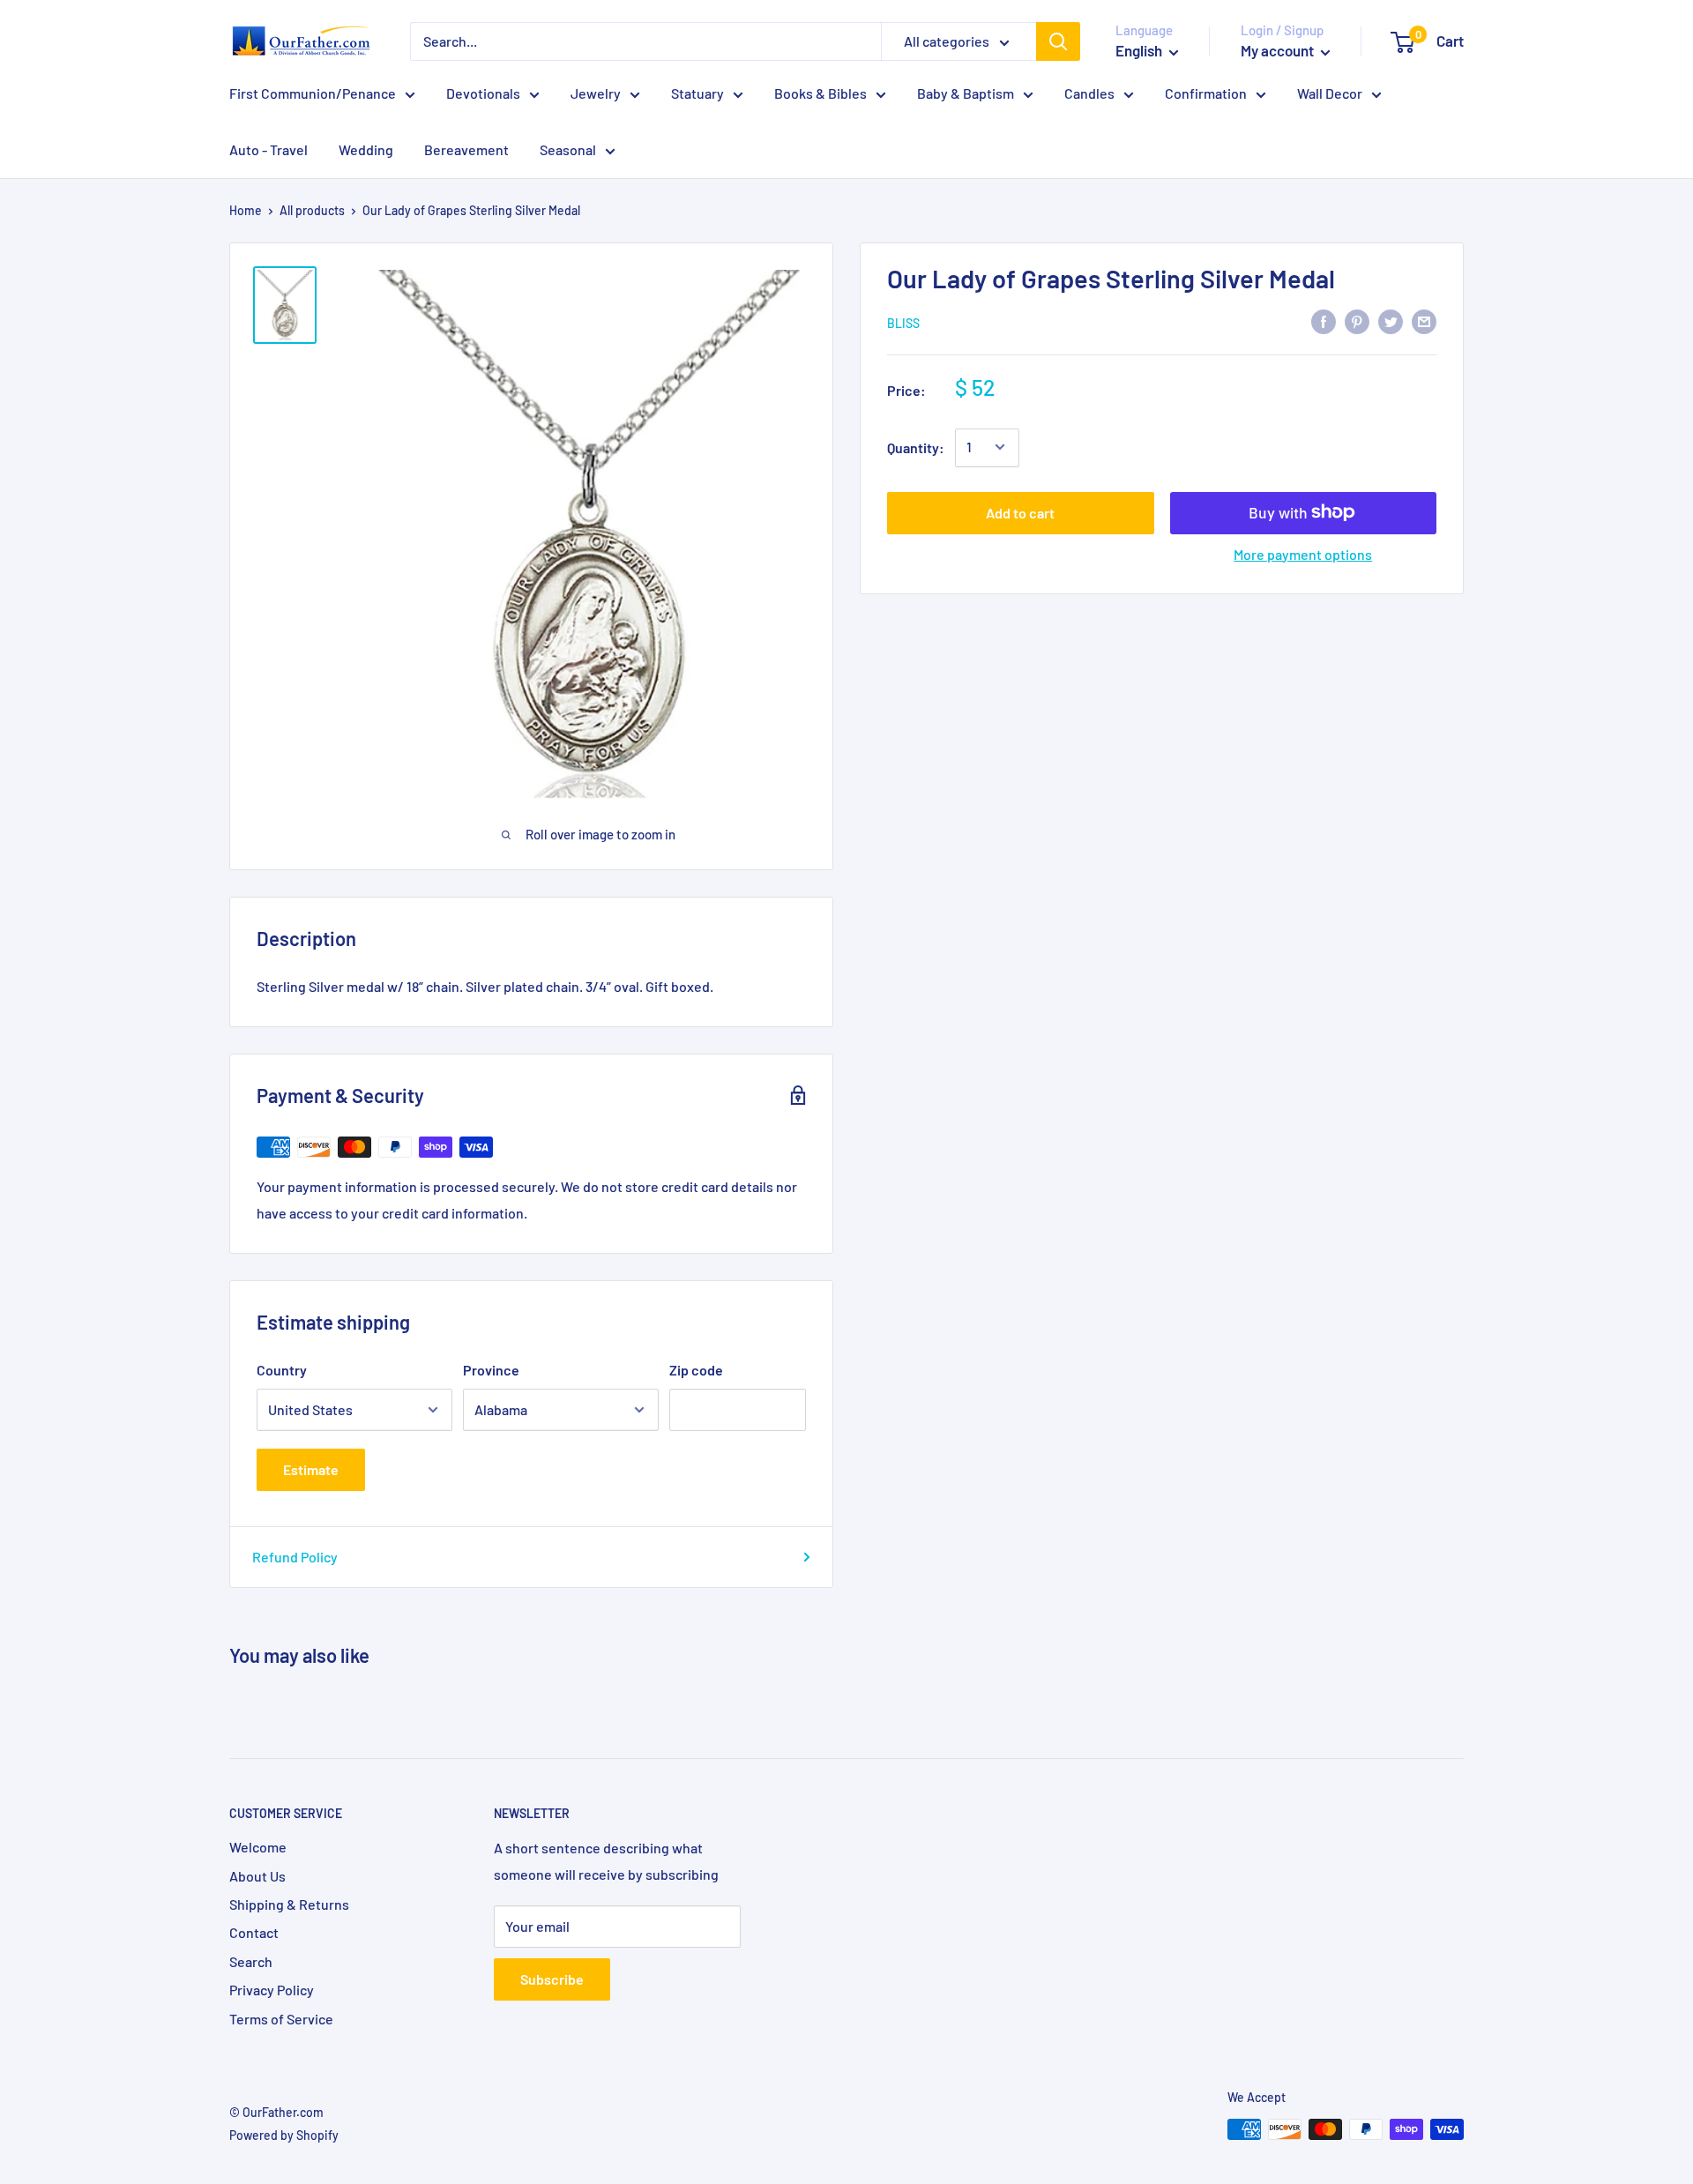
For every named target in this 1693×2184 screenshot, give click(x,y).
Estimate (311, 1469)
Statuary (697, 93)
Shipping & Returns (289, 1904)
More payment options (1303, 553)
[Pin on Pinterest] (1357, 321)
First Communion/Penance (313, 93)
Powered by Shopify (284, 2135)
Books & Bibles (820, 93)
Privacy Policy (272, 1990)
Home (246, 210)
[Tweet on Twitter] (1391, 321)
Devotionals (483, 93)
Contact (254, 1932)
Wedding (366, 149)
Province (491, 1370)
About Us (257, 1876)
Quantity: (916, 447)
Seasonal (568, 149)
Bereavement (466, 149)
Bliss (903, 322)
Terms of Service (281, 2019)
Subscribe (552, 1979)
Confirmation (1206, 93)
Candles (1089, 93)
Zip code (696, 1370)
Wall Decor (1330, 93)
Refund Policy (295, 1557)
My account (1279, 50)
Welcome (258, 1847)
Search (251, 1961)
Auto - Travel (268, 149)
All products (312, 210)
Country (282, 1370)
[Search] (1058, 41)
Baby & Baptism (966, 93)
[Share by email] (1424, 321)
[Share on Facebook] (1324, 321)
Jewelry (596, 93)
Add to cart (1020, 512)
